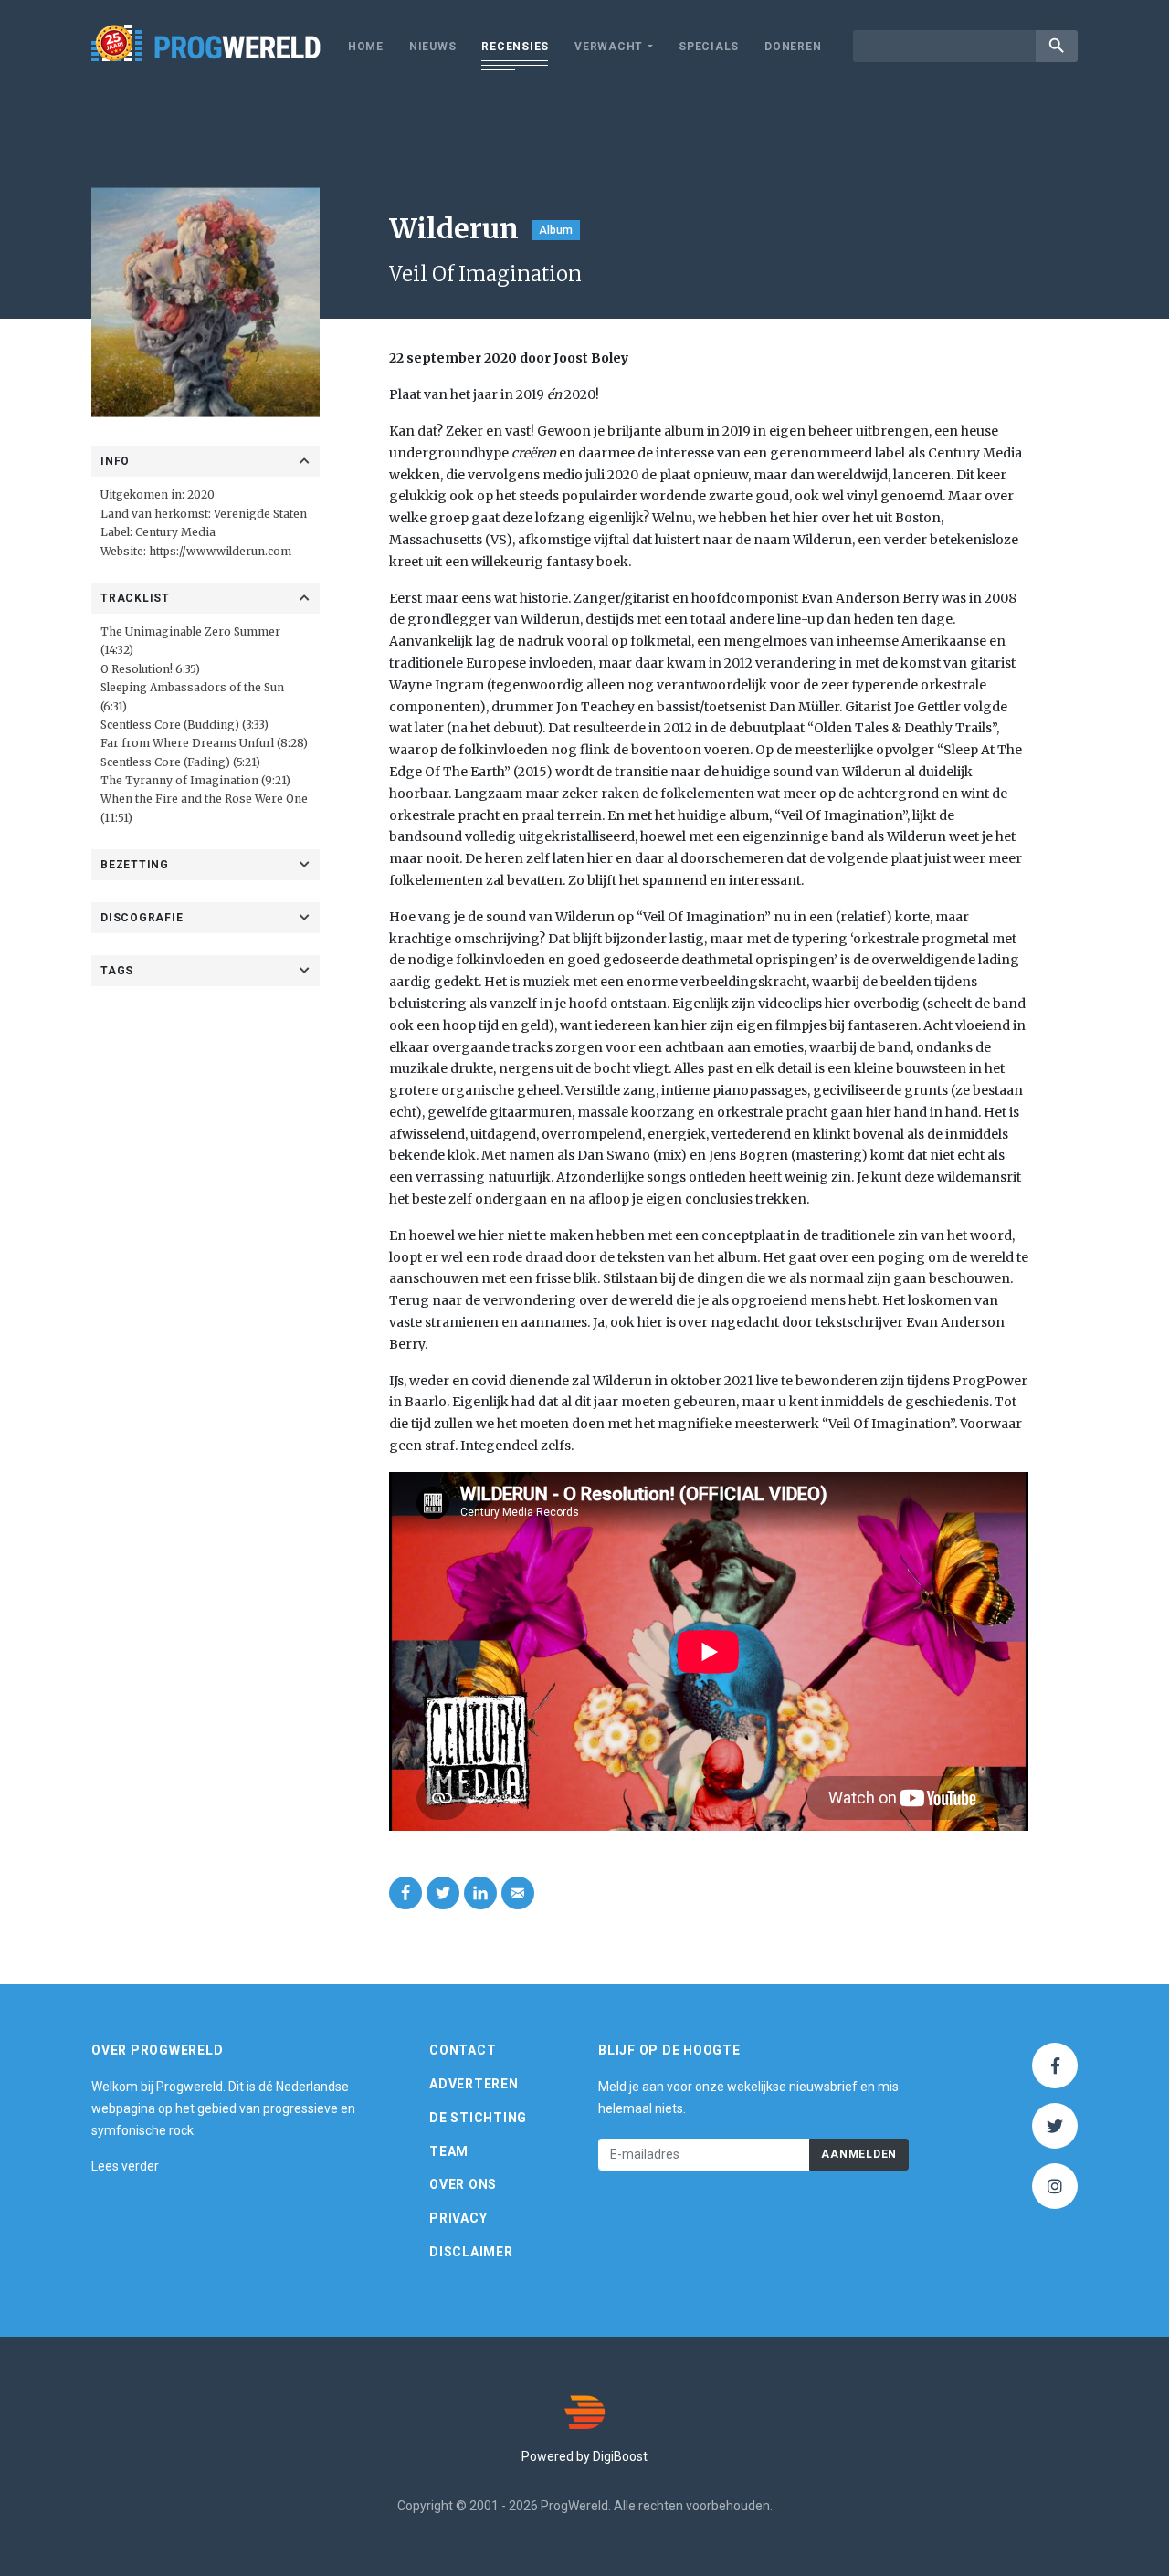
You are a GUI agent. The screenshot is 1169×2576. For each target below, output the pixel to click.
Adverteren (474, 2084)
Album (556, 230)
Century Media (175, 532)
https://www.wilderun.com (220, 551)
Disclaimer (471, 2252)
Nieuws (433, 47)
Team (449, 2151)
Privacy (458, 2218)
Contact (463, 2050)
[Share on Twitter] (443, 1893)
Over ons (463, 2184)
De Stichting (478, 2118)
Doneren (793, 47)
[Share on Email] (518, 1893)
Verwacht (609, 47)
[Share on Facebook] (405, 1893)
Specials (709, 47)
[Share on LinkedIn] (480, 1893)
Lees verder (125, 2166)
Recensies (515, 47)
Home (366, 47)
